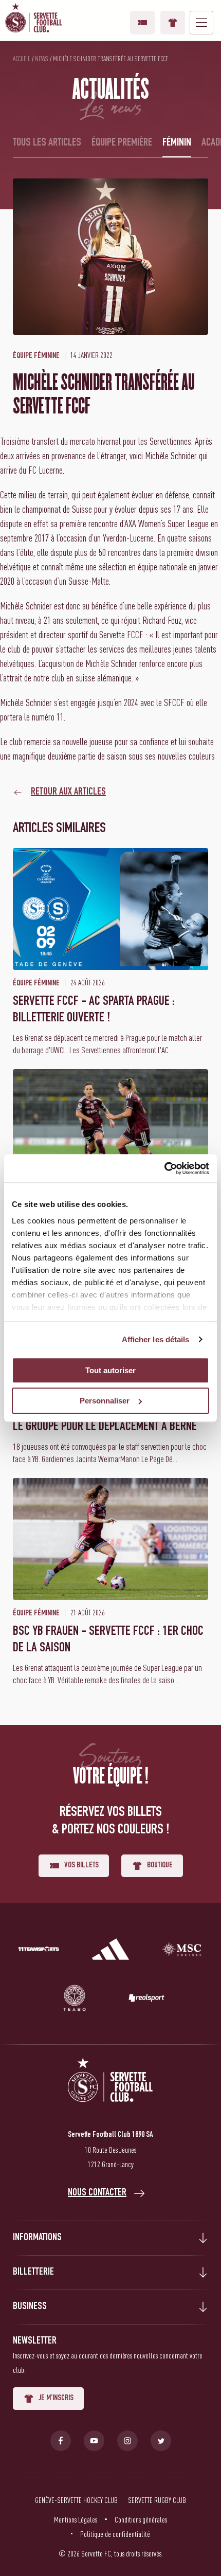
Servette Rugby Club (157, 2500)
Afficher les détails (156, 1339)
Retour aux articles (68, 792)
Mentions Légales (76, 2519)
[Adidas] (110, 1951)
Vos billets (142, 23)
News (42, 59)
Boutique (173, 23)
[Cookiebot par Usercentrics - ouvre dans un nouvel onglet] (164, 1168)
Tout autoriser (110, 1370)
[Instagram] (127, 2441)
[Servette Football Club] (110, 2092)
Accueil (22, 59)
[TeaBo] (75, 2000)
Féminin (177, 143)
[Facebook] (61, 2441)
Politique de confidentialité (115, 2534)
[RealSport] (146, 2000)
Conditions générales (141, 2519)
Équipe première (122, 143)
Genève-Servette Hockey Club (76, 2500)
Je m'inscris (56, 2399)
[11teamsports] (39, 1951)
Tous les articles (47, 143)
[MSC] (182, 1951)
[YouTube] (94, 2441)
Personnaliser (105, 1401)
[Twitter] (161, 2441)
